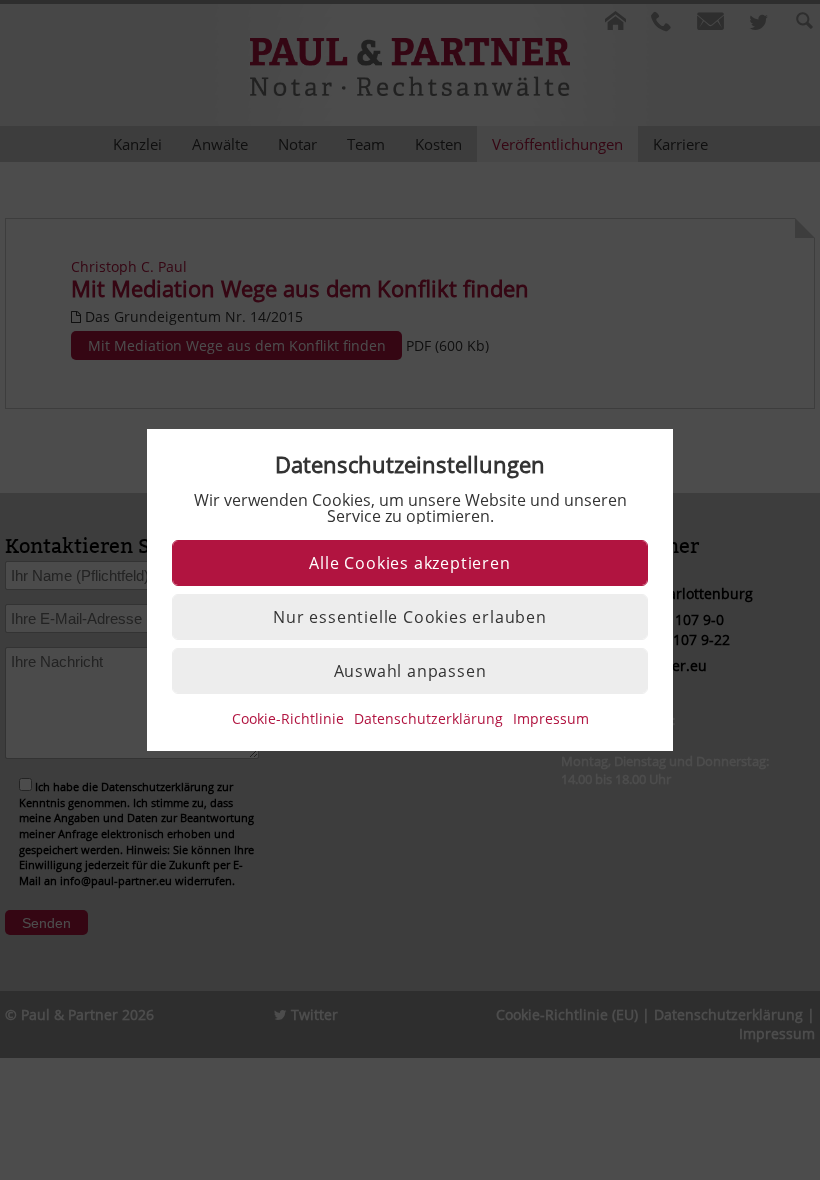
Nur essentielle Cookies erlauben (410, 617)
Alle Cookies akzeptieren (409, 563)
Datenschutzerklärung (428, 718)
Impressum (551, 718)
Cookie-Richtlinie (288, 718)
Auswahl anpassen (410, 671)
